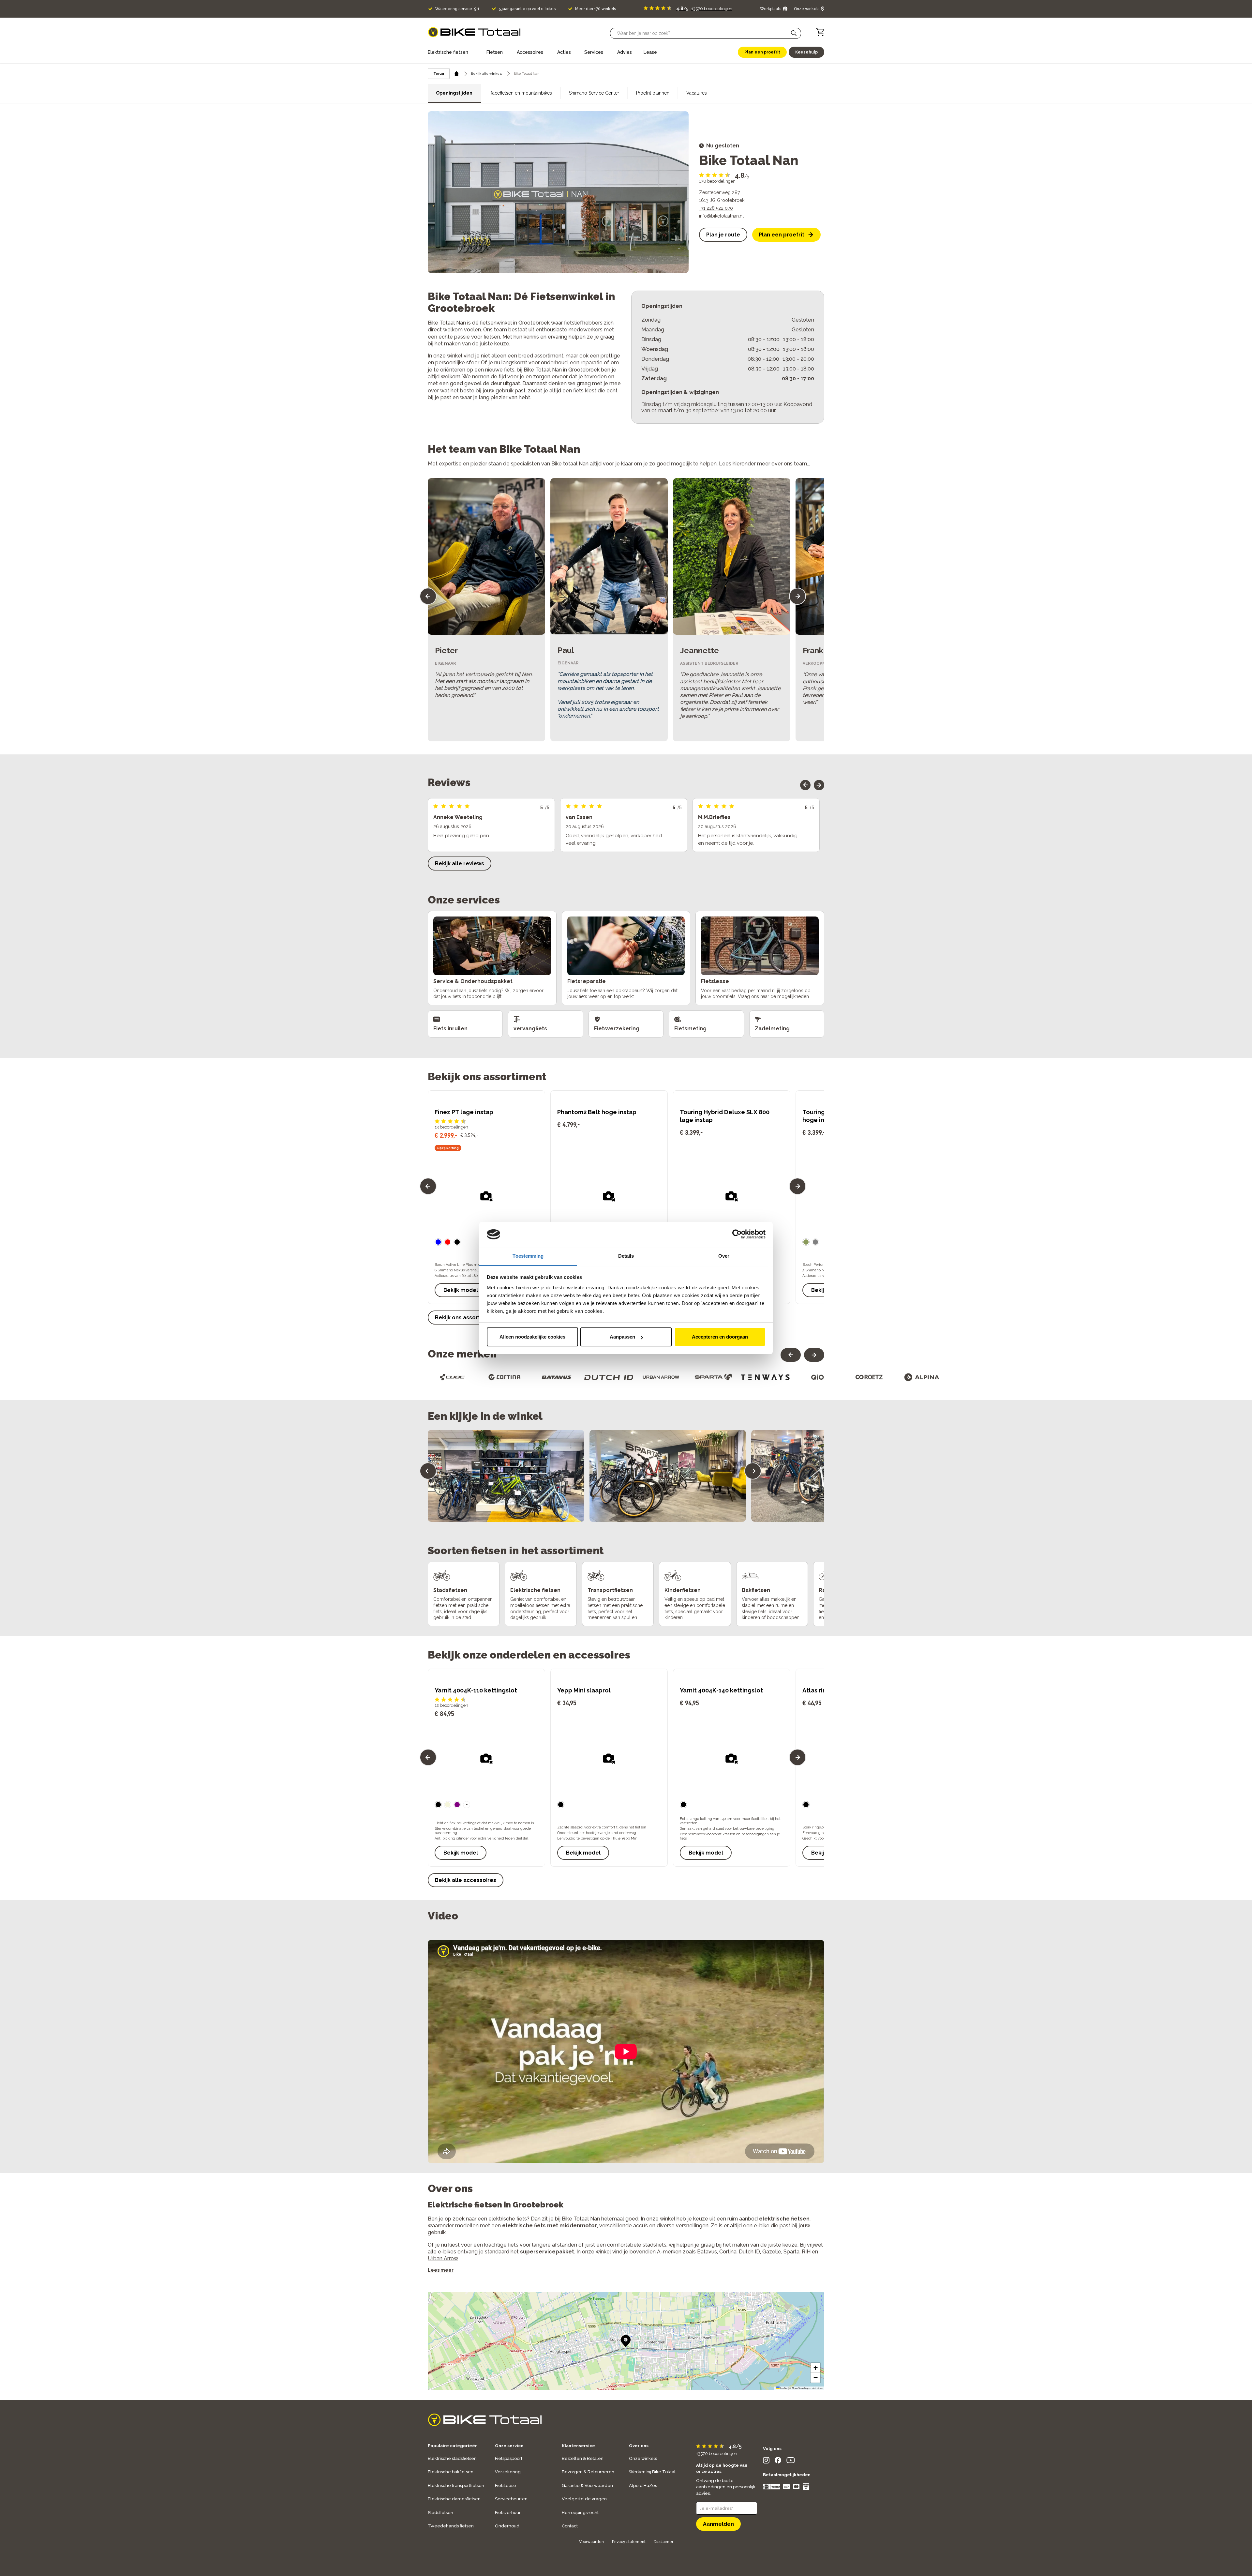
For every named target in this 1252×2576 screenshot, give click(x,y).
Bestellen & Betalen (583, 2458)
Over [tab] (724, 1256)
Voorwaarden (591, 2542)
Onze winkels (643, 2458)
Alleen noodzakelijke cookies (532, 1337)
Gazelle (772, 2252)
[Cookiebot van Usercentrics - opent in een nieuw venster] (737, 1235)
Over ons (639, 2446)
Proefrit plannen (653, 93)
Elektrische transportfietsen (456, 2485)
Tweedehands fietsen (451, 2526)
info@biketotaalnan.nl (721, 216)
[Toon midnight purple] (457, 1805)
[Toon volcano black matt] (457, 1242)
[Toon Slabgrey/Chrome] (815, 1242)
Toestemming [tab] (528, 1256)
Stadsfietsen (440, 2513)
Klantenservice (578, 2446)
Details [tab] (626, 1256)
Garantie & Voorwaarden (587, 2485)
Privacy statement (629, 2542)
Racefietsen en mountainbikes (521, 93)
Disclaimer (663, 2542)
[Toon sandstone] (448, 1805)
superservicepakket (547, 2252)
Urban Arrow (443, 2258)
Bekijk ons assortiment (465, 1318)
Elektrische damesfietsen (454, 2499)
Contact (570, 2526)
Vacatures (697, 93)
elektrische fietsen (784, 2219)
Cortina (728, 2252)
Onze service (509, 2446)
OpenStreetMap (800, 2388)
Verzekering (508, 2472)
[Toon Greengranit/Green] (806, 1242)
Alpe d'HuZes (643, 2485)
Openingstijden (454, 93)
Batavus (707, 2252)
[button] (794, 33)
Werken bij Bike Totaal (652, 2472)
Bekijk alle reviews (460, 864)
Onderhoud (507, 2526)
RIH (807, 2252)
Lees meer (441, 2270)
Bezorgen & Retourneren (588, 2472)
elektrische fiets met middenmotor (550, 2226)
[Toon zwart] (438, 1805)
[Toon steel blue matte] (438, 1242)
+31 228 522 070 (716, 208)
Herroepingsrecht (580, 2513)
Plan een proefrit (782, 235)
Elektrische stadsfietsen (452, 2458)
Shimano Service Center (594, 93)
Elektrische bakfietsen (451, 2472)
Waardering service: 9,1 (457, 9)
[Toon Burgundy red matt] (448, 1242)
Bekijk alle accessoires (466, 1880)
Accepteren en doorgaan (720, 1337)
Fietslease (506, 2485)
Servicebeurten (511, 2499)
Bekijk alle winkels (486, 74)
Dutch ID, (750, 2252)
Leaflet (783, 2388)
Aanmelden (718, 2524)
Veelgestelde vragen (584, 2499)
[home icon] (457, 74)
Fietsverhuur (508, 2513)
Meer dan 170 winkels (596, 9)
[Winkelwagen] (820, 32)
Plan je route (723, 235)
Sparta (791, 2252)
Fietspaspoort (509, 2458)
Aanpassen (622, 1337)
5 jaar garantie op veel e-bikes (527, 9)
